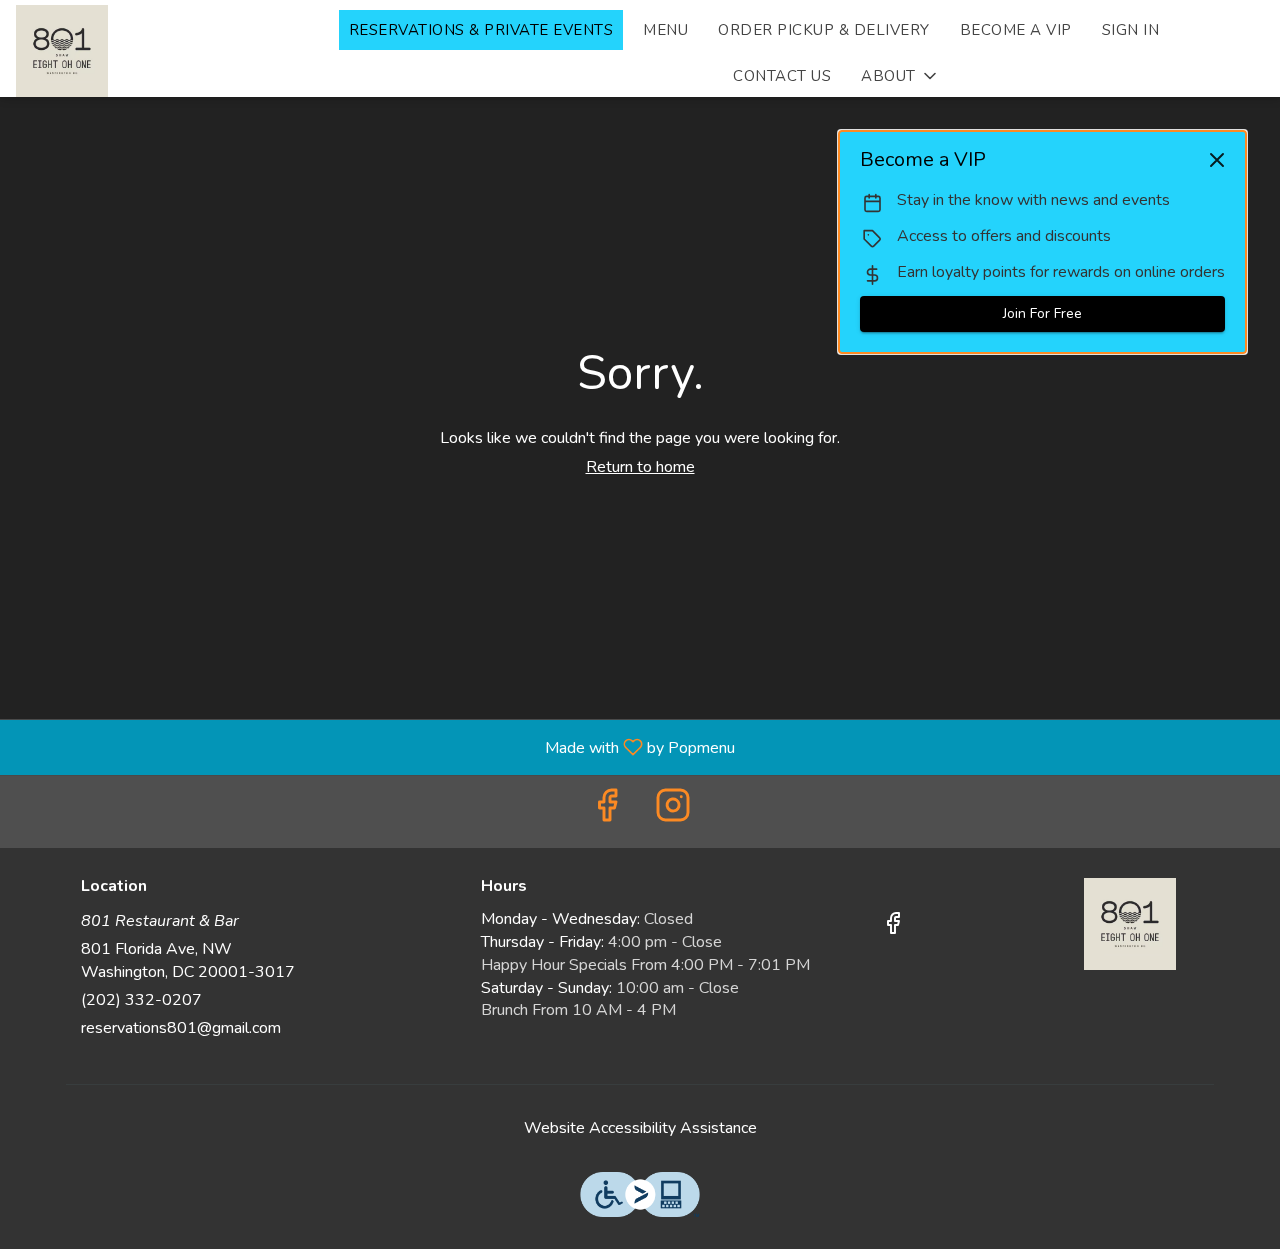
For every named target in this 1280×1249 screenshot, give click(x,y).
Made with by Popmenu (375, 746)
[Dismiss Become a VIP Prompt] (1217, 160)
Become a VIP (1016, 30)
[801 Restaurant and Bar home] (166, 51)
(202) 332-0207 (141, 1000)
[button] (900, 76)
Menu (665, 30)
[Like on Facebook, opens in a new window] (607, 811)
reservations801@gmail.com (181, 1028)
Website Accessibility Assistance (640, 1128)
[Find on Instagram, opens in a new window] (673, 811)
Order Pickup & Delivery (824, 30)
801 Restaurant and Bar (1130, 924)
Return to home (640, 467)
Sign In (1131, 30)
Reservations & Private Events (481, 30)
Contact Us (782, 76)
